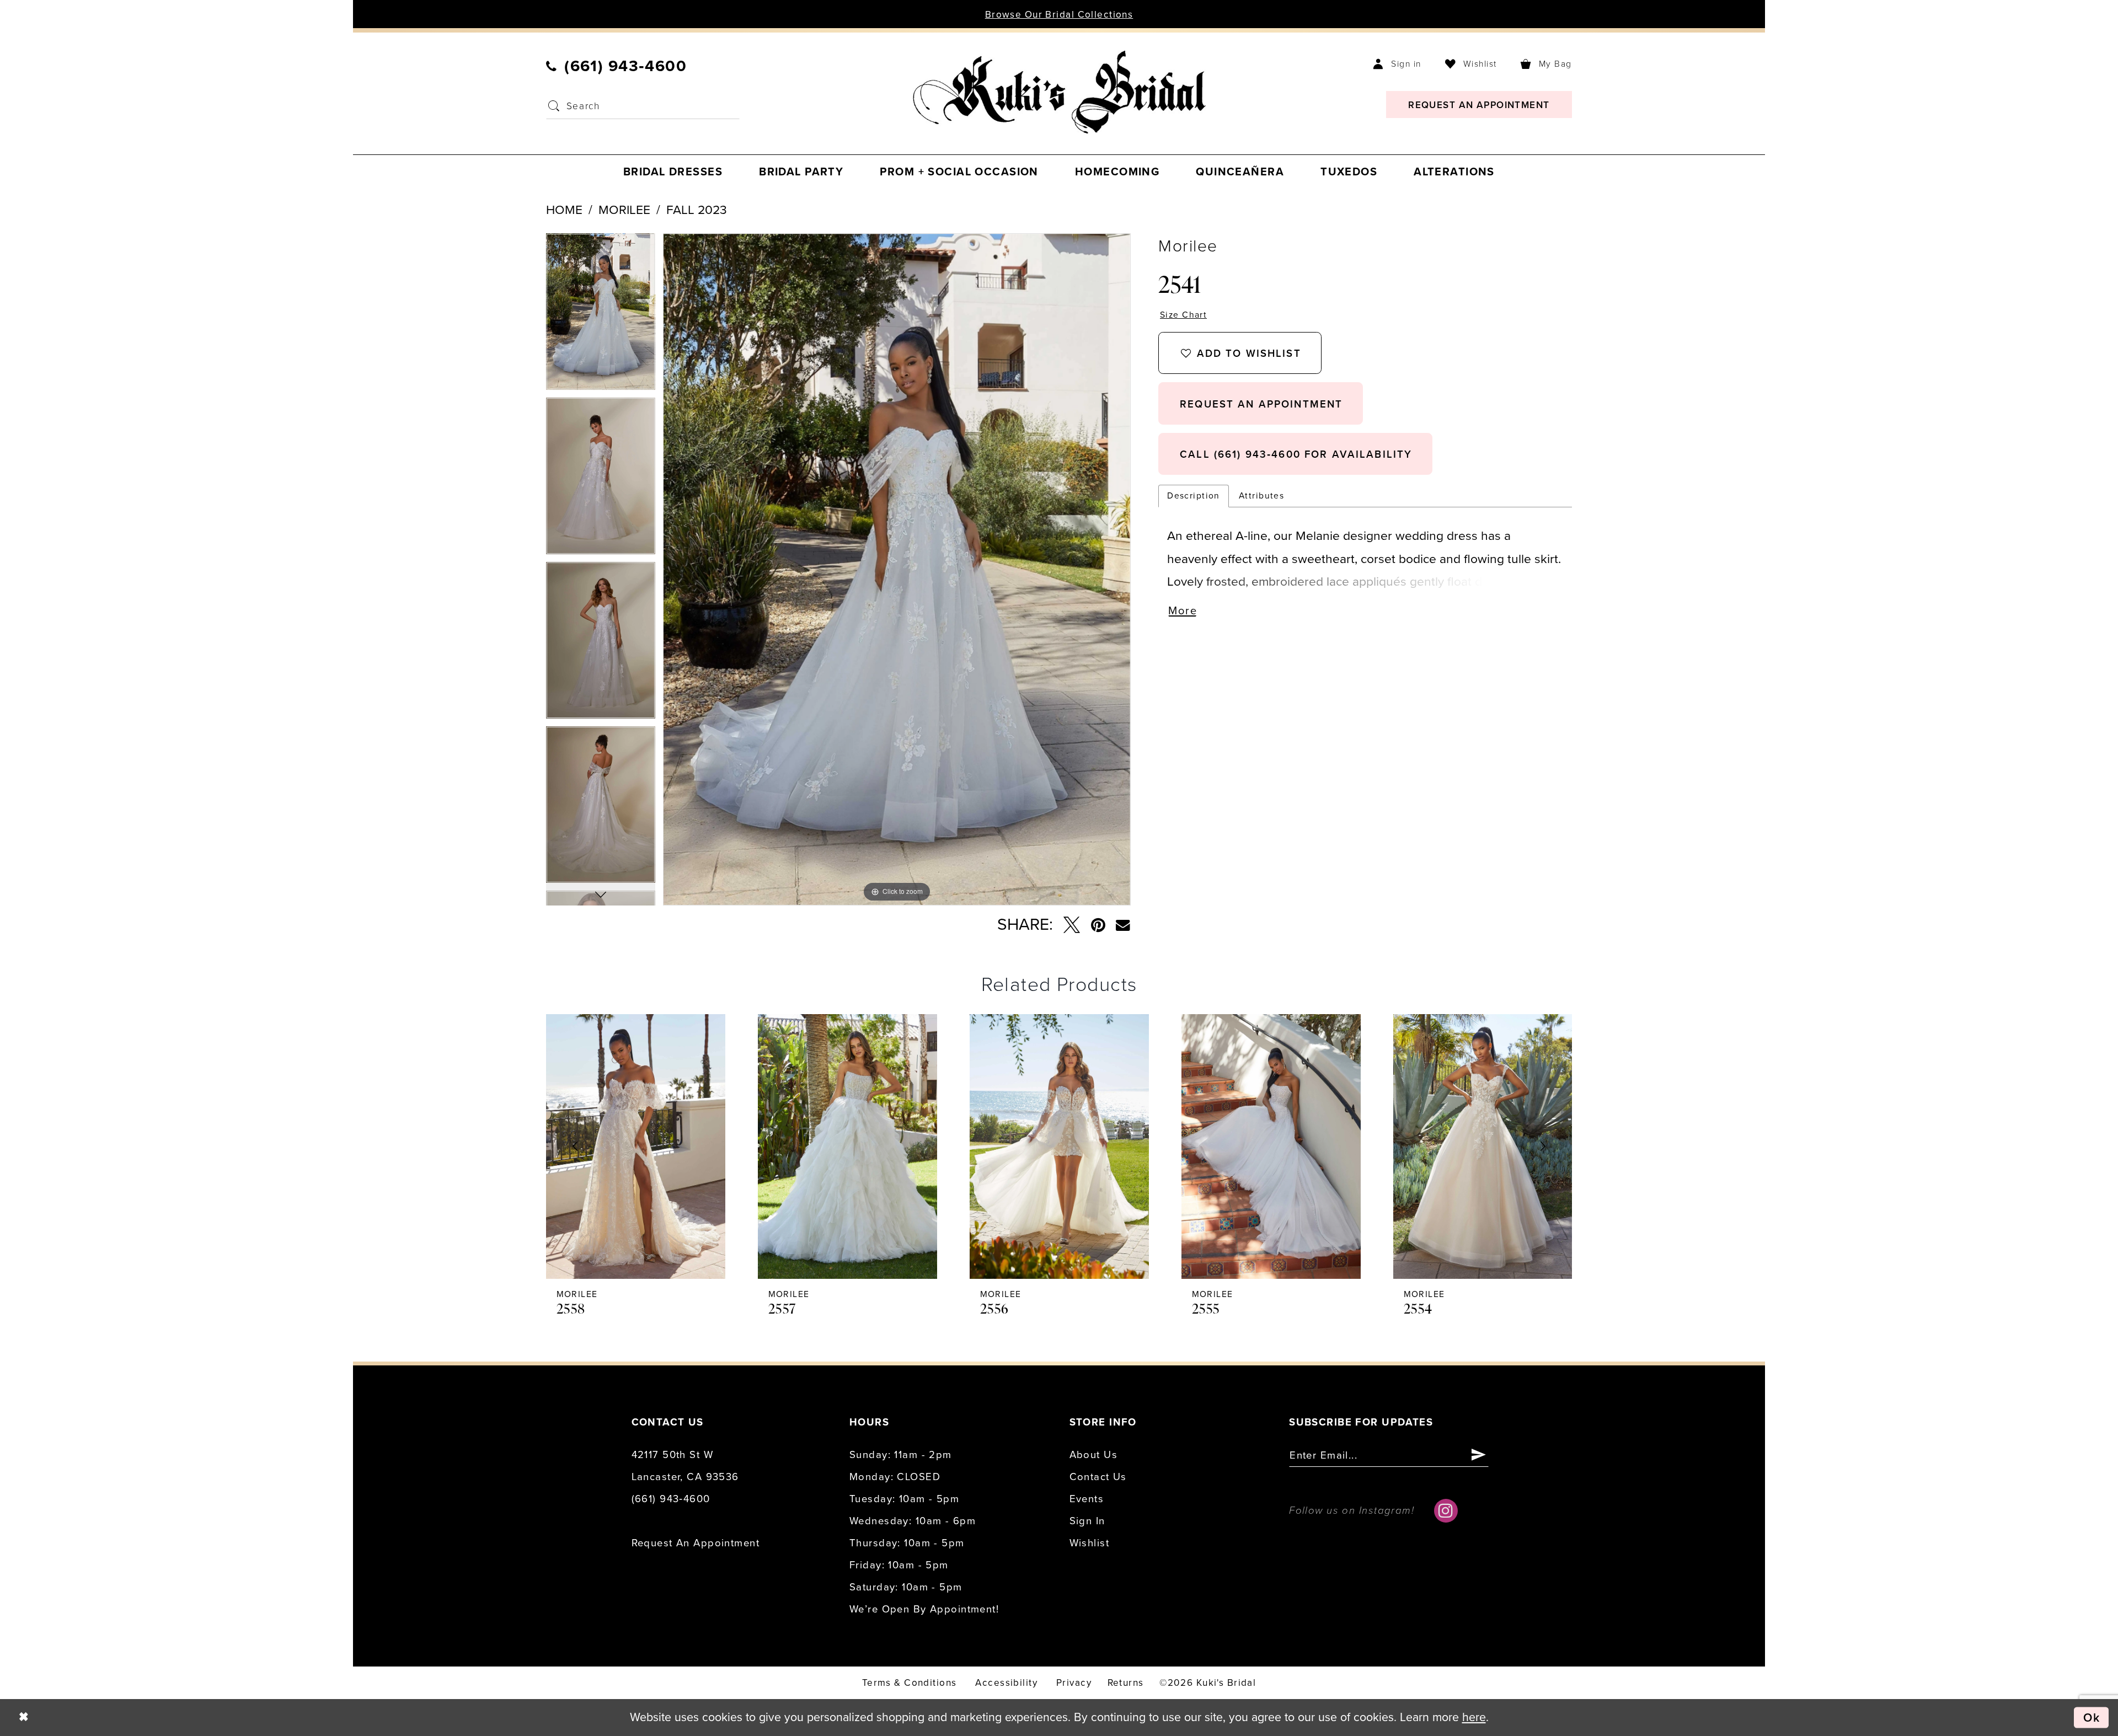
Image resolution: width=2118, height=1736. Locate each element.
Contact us (1098, 1477)
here (1474, 1717)
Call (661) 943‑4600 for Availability (1296, 454)
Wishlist (1089, 1543)
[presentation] (636, 1146)
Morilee (624, 210)
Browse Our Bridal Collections (1059, 15)
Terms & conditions (910, 1683)
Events (1087, 1499)
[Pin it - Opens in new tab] (1098, 925)
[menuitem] (617, 66)
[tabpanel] (601, 315)
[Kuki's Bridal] (1059, 92)
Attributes (1261, 496)
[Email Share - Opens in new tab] (1123, 925)
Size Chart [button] (1183, 315)
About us (1093, 1455)
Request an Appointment (696, 1543)
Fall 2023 (697, 210)
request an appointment (1261, 404)
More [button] (1183, 611)
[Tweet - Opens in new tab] (1071, 925)
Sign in (1087, 1521)
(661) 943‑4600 (671, 1499)
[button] (1397, 64)
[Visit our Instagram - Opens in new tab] (1446, 1511)
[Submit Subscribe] (1479, 1456)
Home (564, 210)
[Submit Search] (554, 106)
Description (1194, 496)
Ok (2092, 1717)
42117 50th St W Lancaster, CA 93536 (685, 1466)
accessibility (1006, 1683)
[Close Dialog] (24, 1717)
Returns (1126, 1683)
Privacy (1074, 1683)
